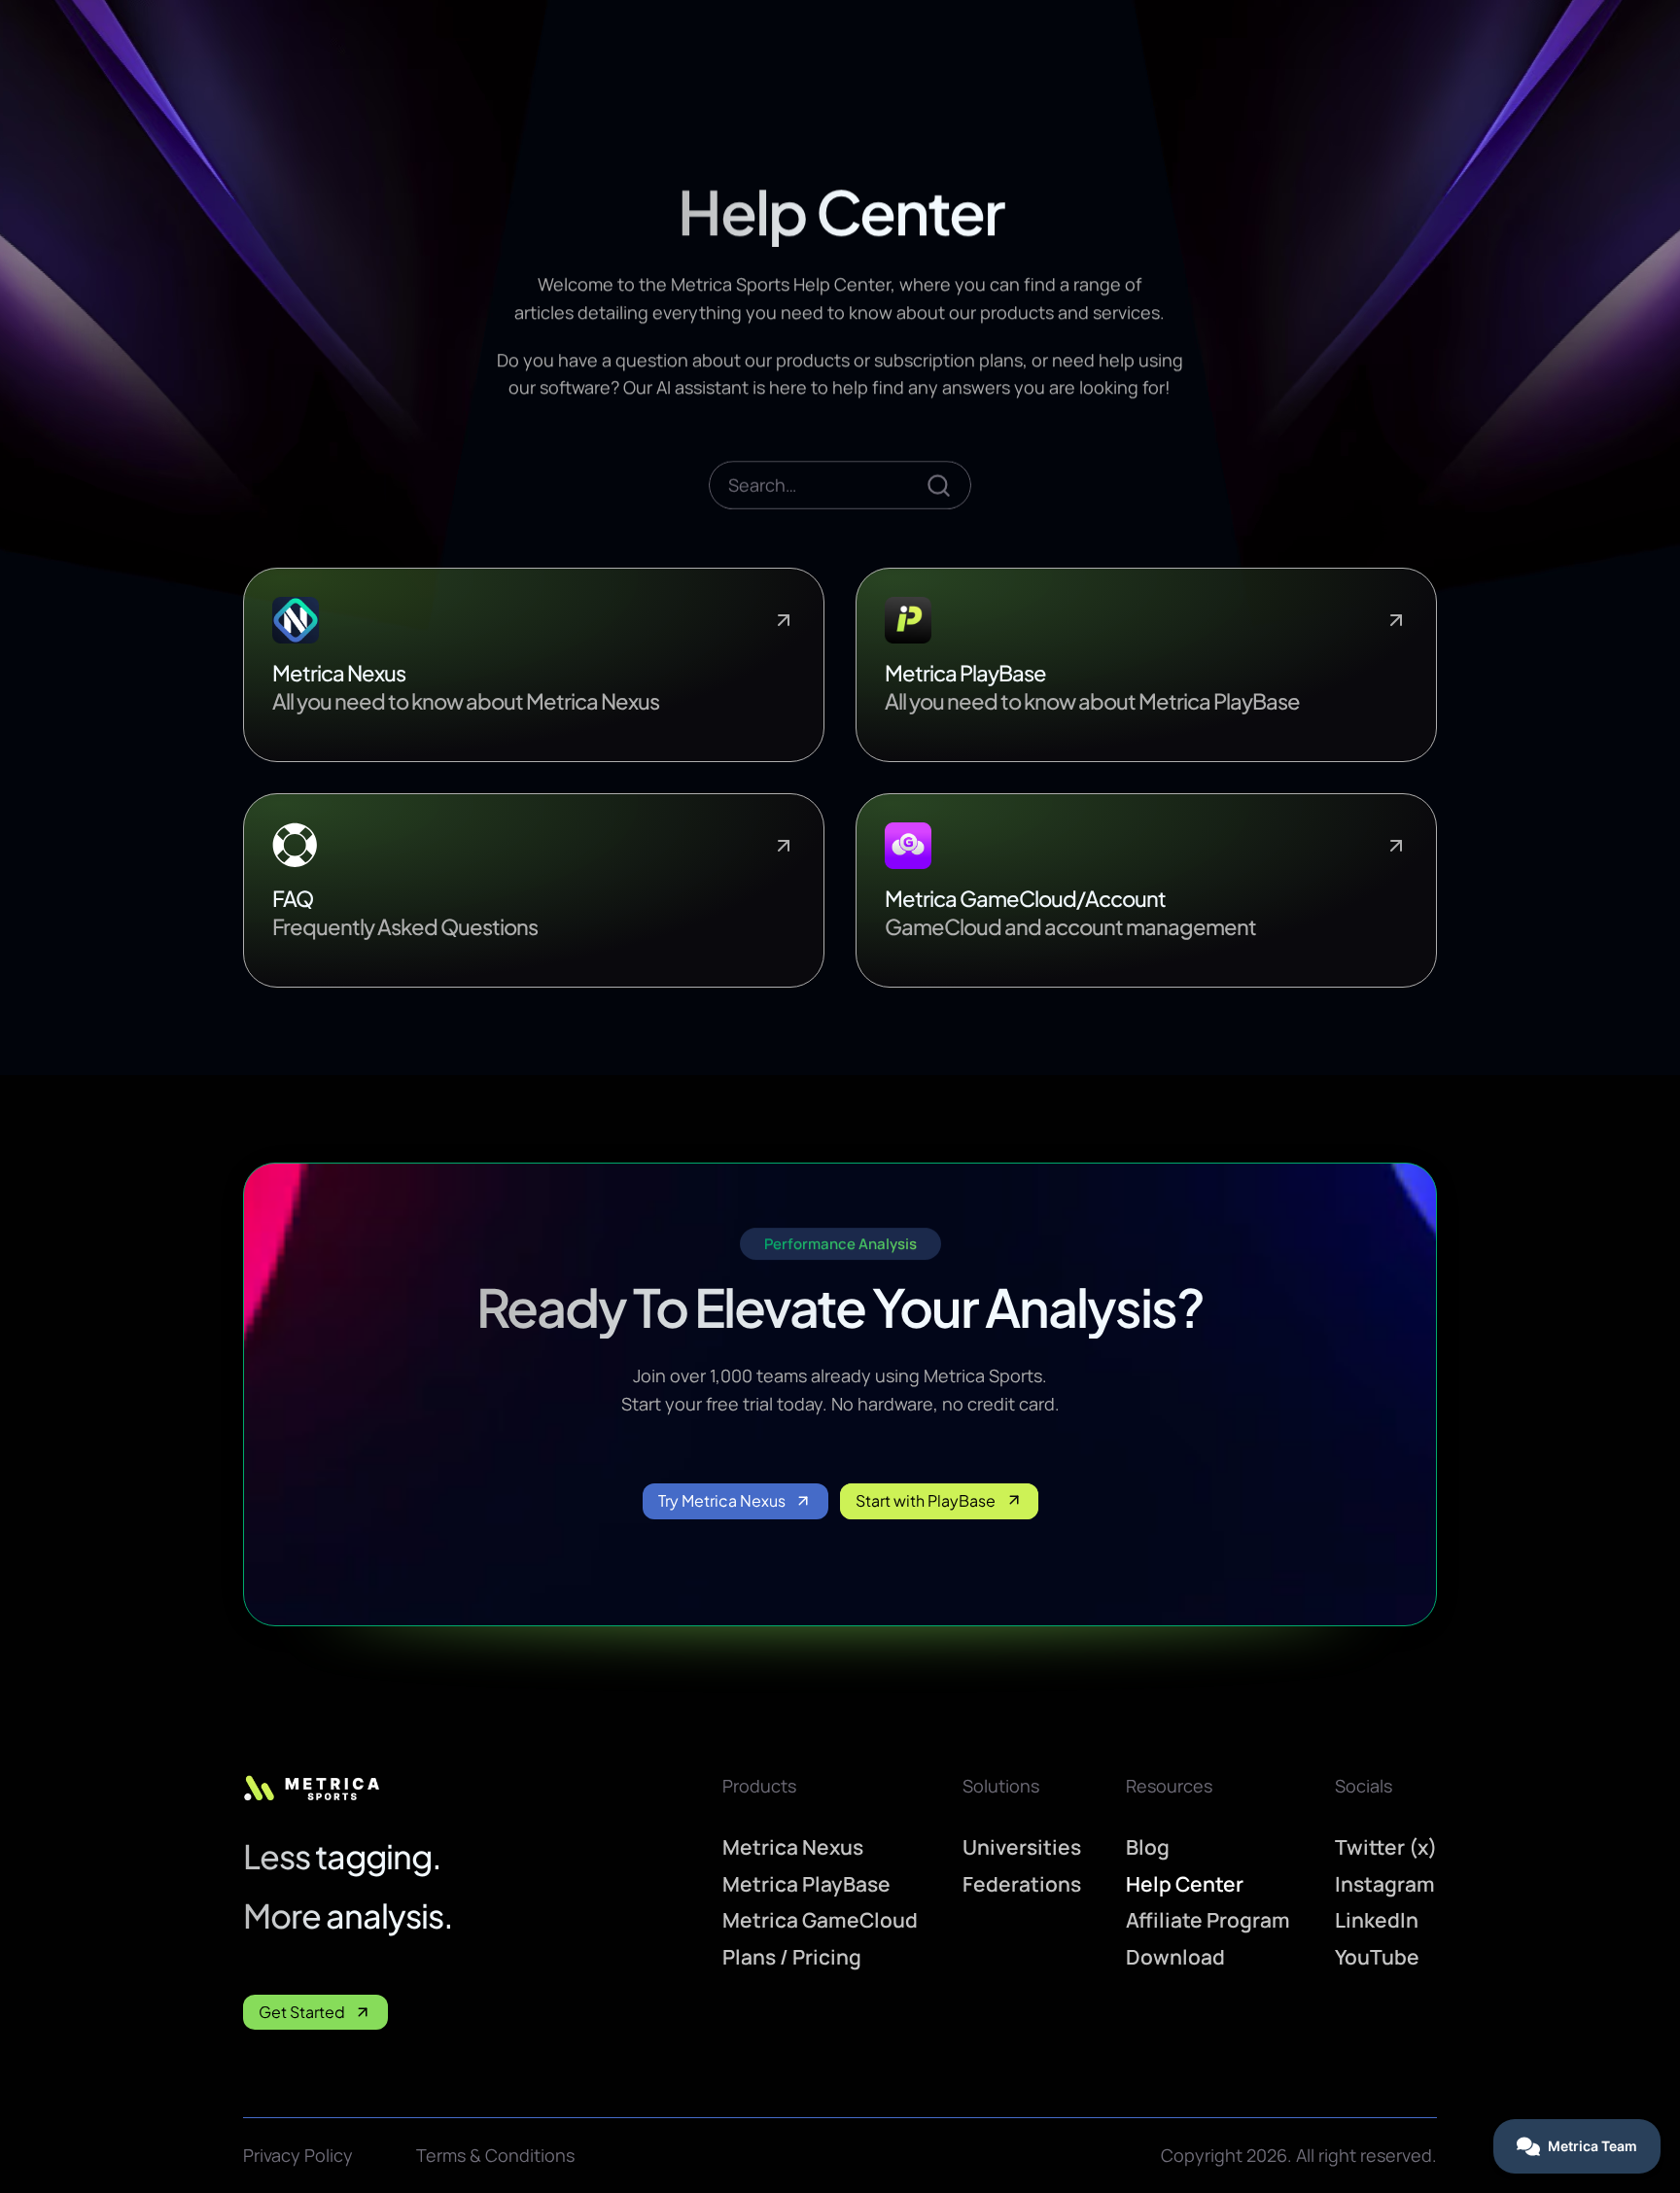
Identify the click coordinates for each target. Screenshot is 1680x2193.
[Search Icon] (840, 485)
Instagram (1385, 1884)
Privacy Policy (298, 2155)
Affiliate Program (1208, 1920)
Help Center (1185, 1884)
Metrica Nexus (793, 1847)
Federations (1022, 1884)
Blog (1148, 1847)
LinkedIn (1377, 1920)
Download (1175, 1957)
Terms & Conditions (495, 2155)
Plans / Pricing (792, 1957)
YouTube (1377, 1957)
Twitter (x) (1386, 1847)
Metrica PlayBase (806, 1884)
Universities (1022, 1847)
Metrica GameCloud (820, 1920)
